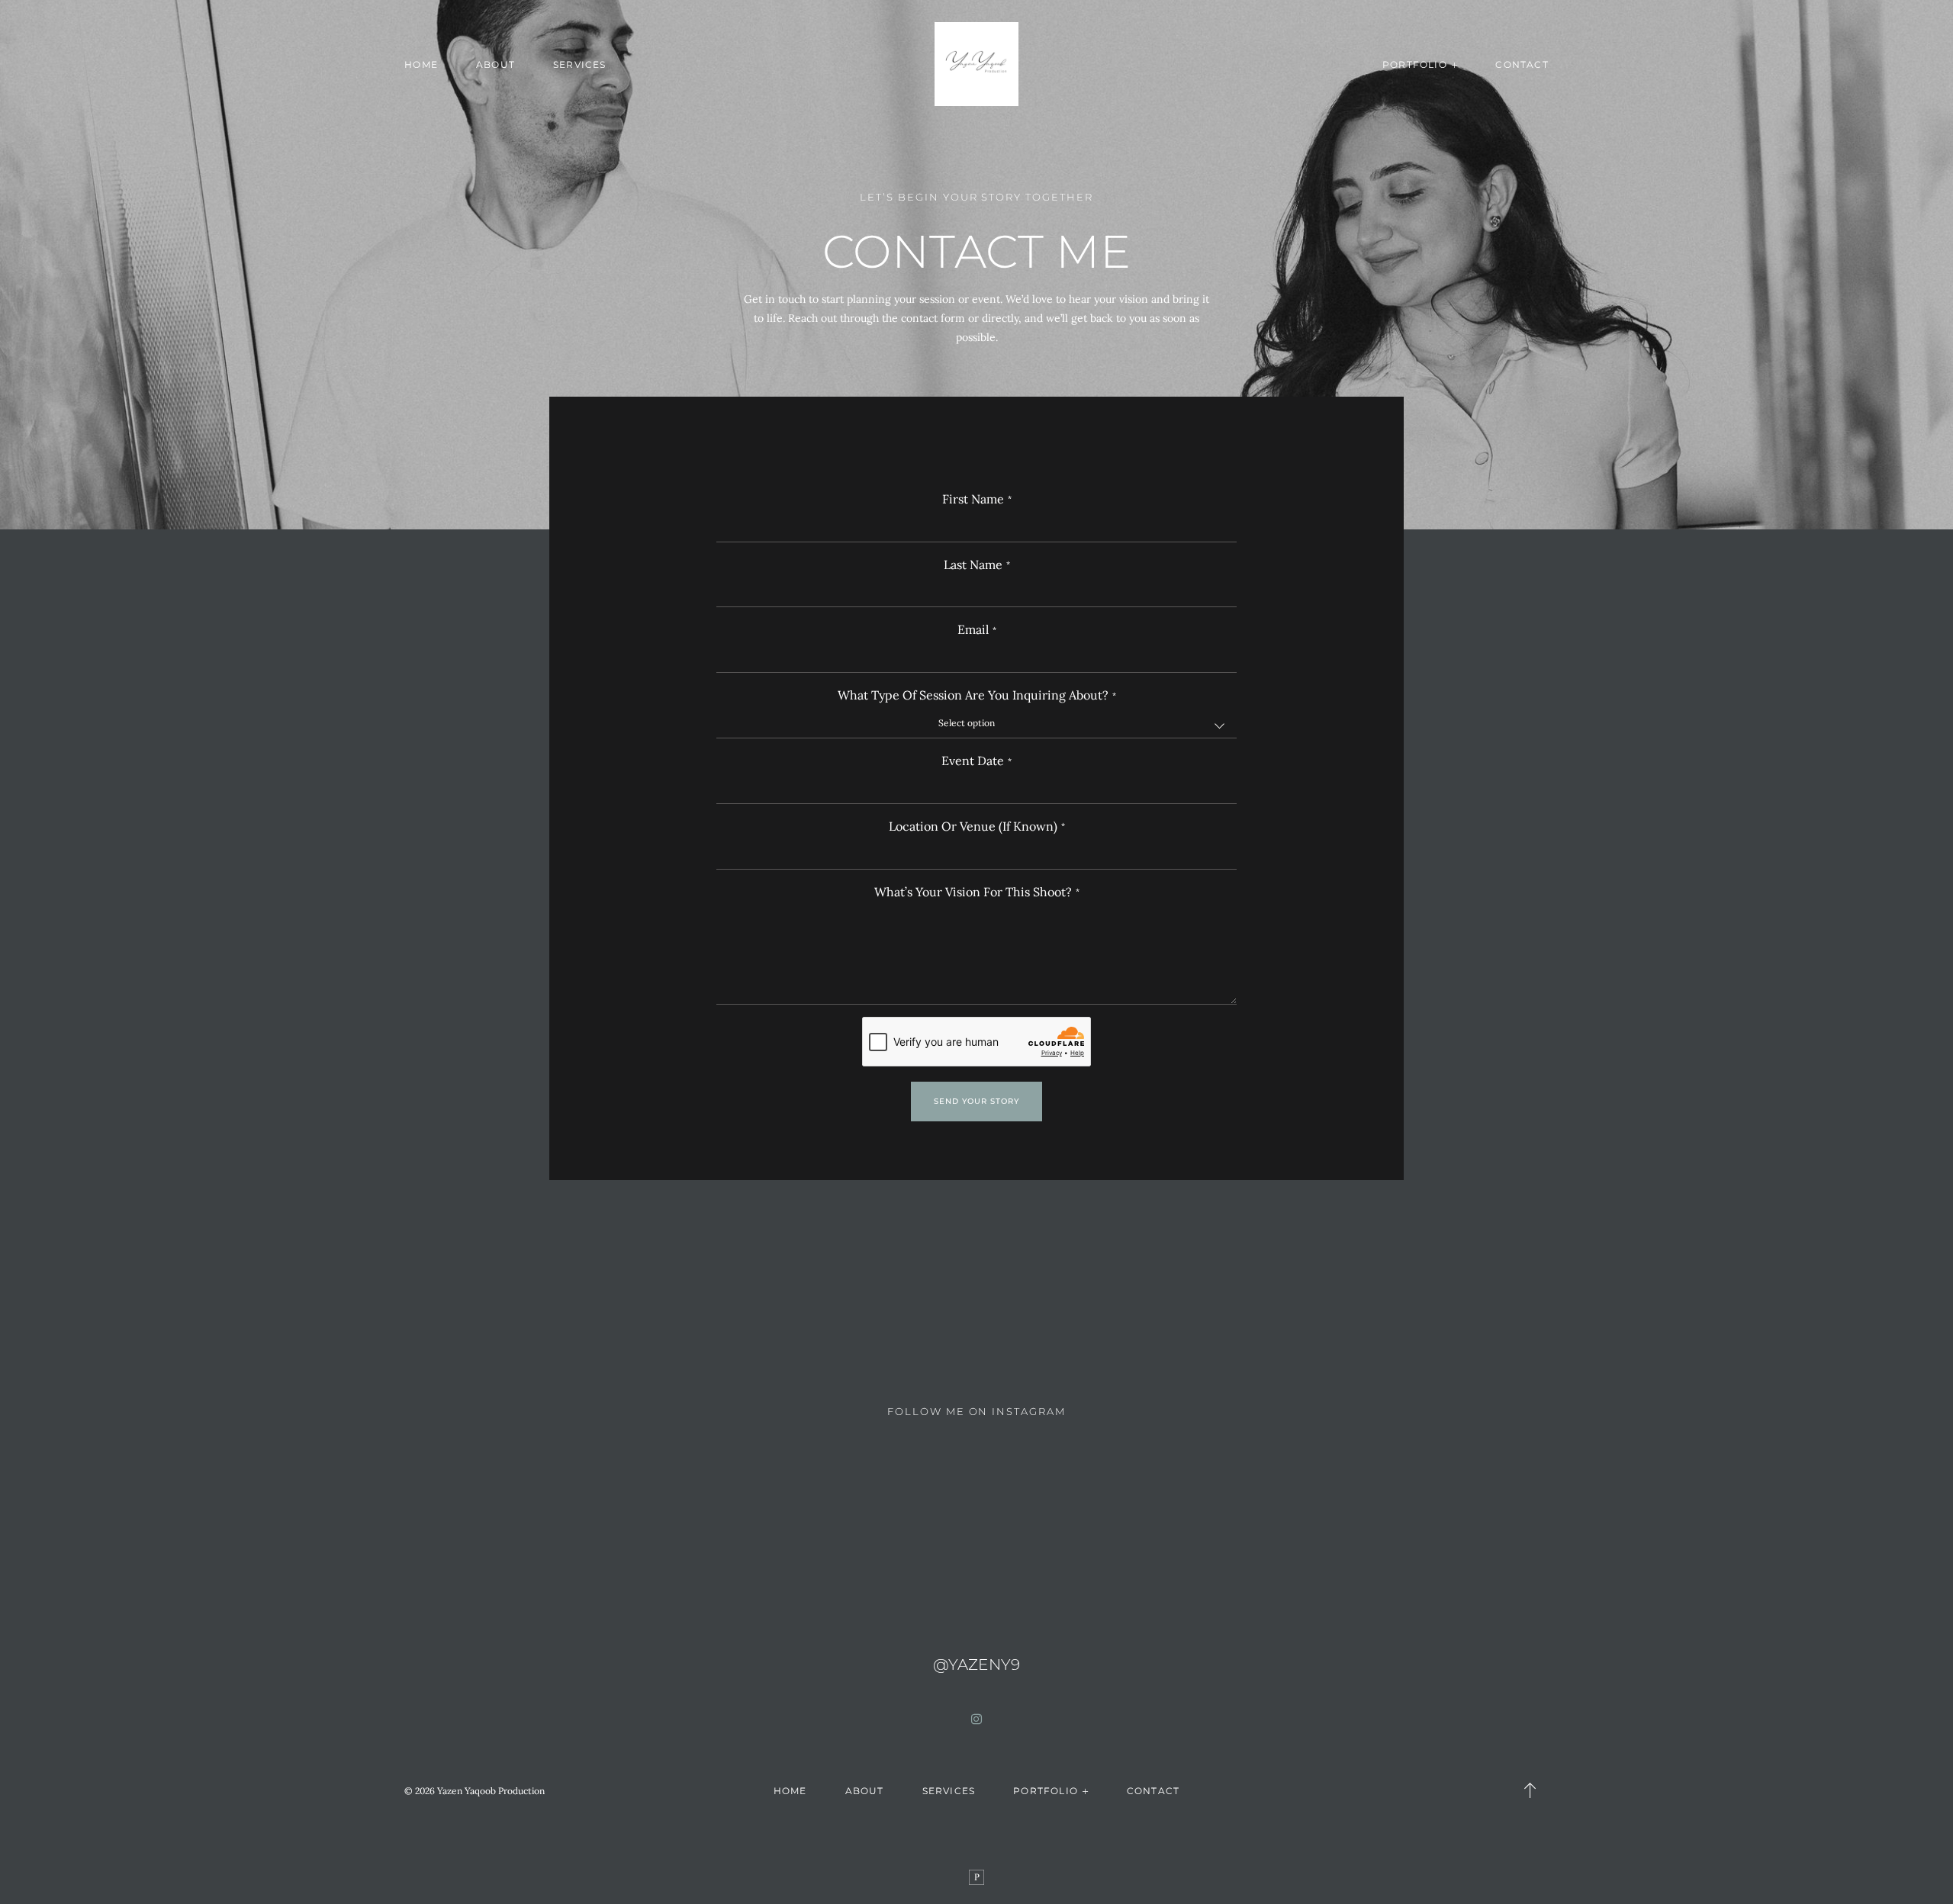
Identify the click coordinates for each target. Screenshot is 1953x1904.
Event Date (973, 761)
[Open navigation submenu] (1455, 64)
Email (973, 630)
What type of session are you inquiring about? (973, 695)
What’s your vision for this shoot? (973, 892)
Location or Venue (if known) (973, 827)
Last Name (973, 565)
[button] (1530, 1790)
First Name (973, 499)
